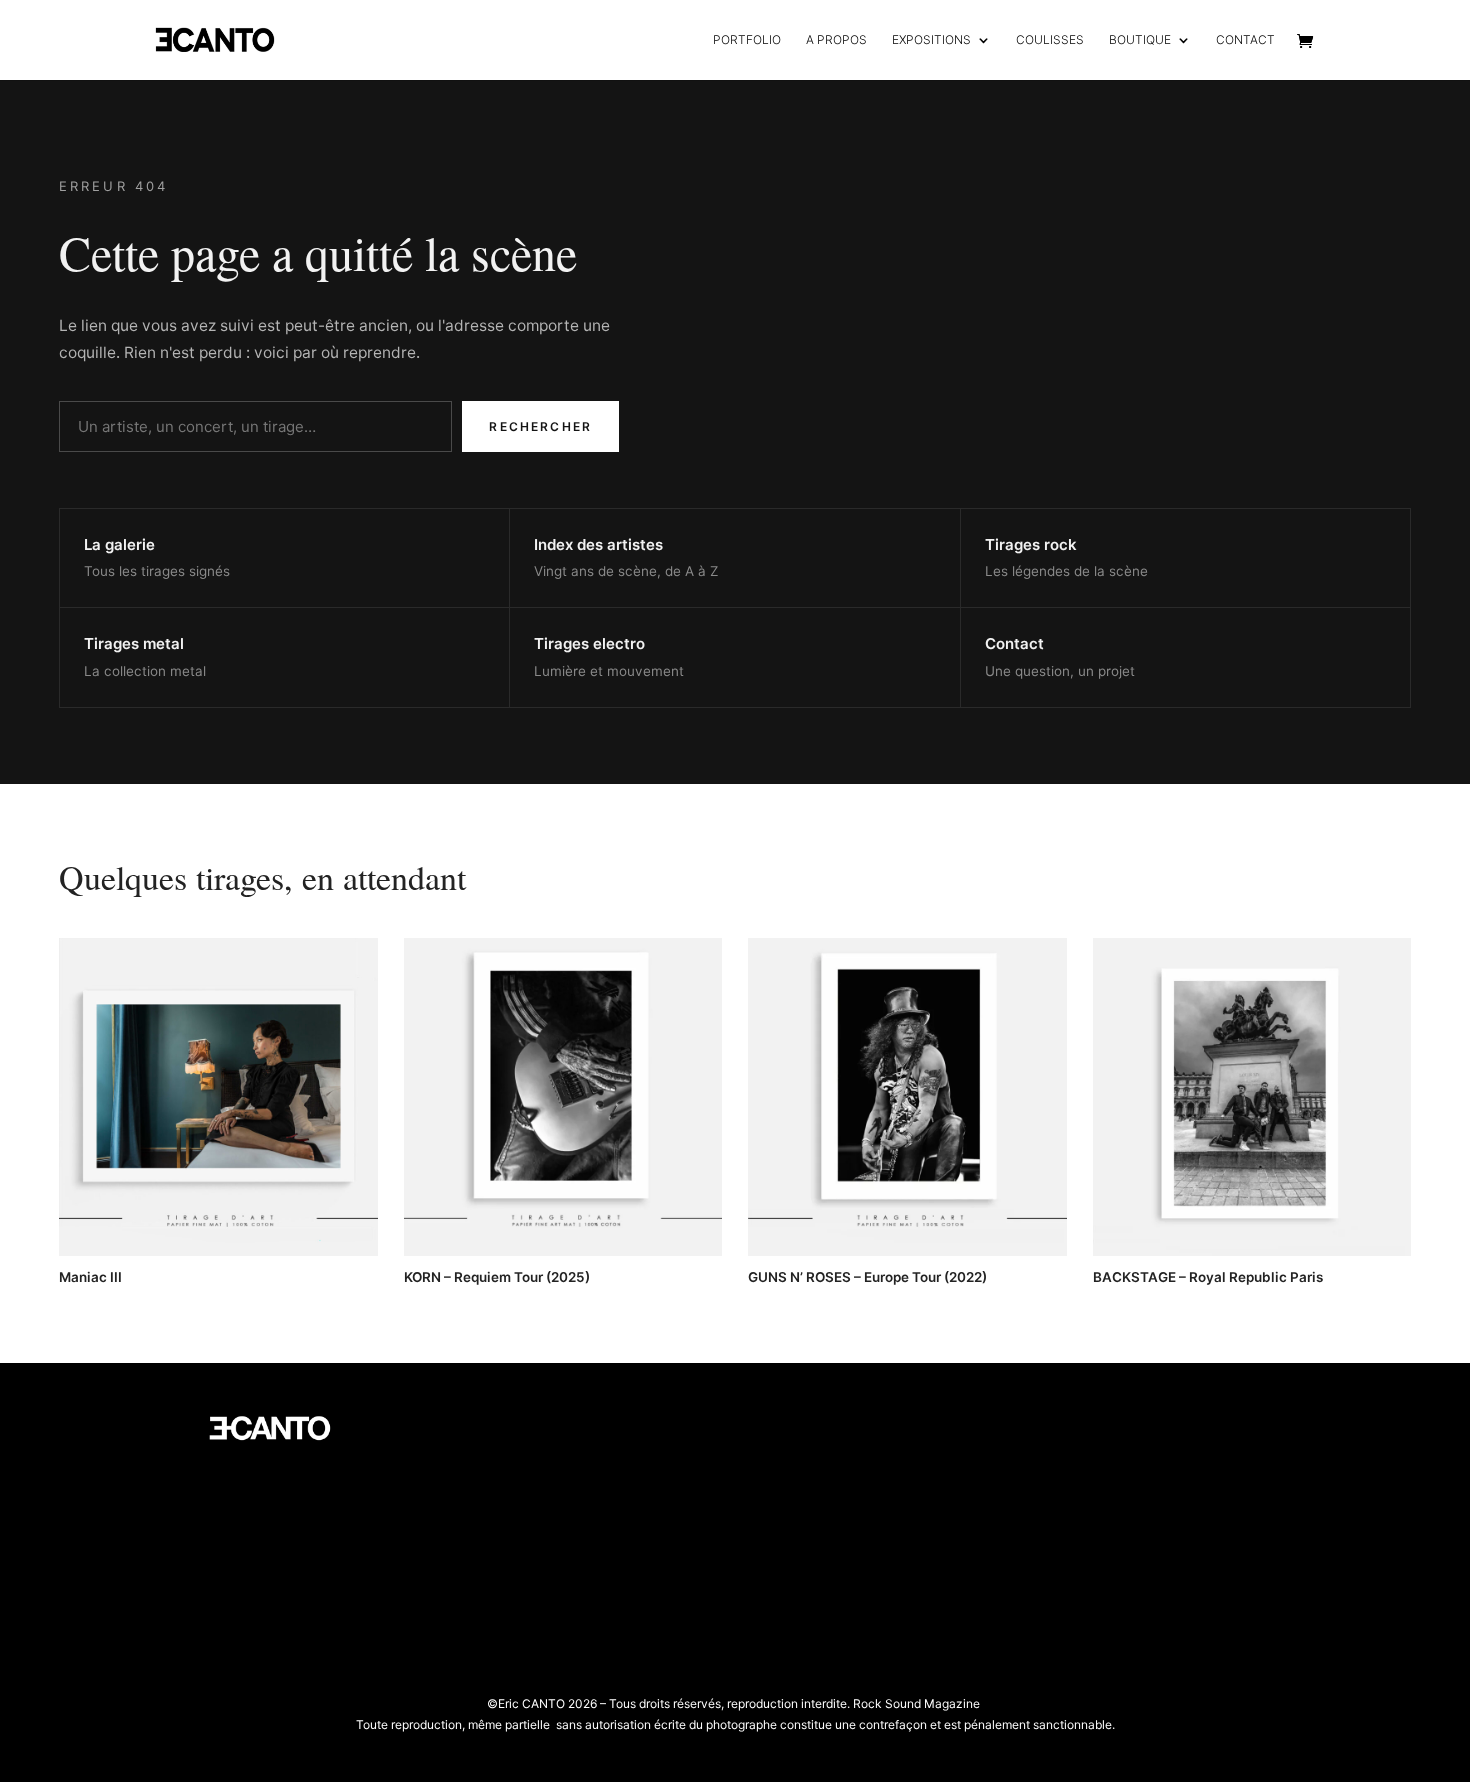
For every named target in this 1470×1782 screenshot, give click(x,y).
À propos (484, 1428)
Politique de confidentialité (535, 1458)
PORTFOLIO (747, 40)
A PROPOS (836, 40)
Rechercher (540, 426)
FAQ (469, 1578)
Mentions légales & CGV (527, 1518)
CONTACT (1245, 40)
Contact (480, 1608)
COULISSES (1050, 40)
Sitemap (481, 1548)
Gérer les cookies (507, 1488)
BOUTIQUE (1140, 40)
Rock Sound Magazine (916, 1703)
